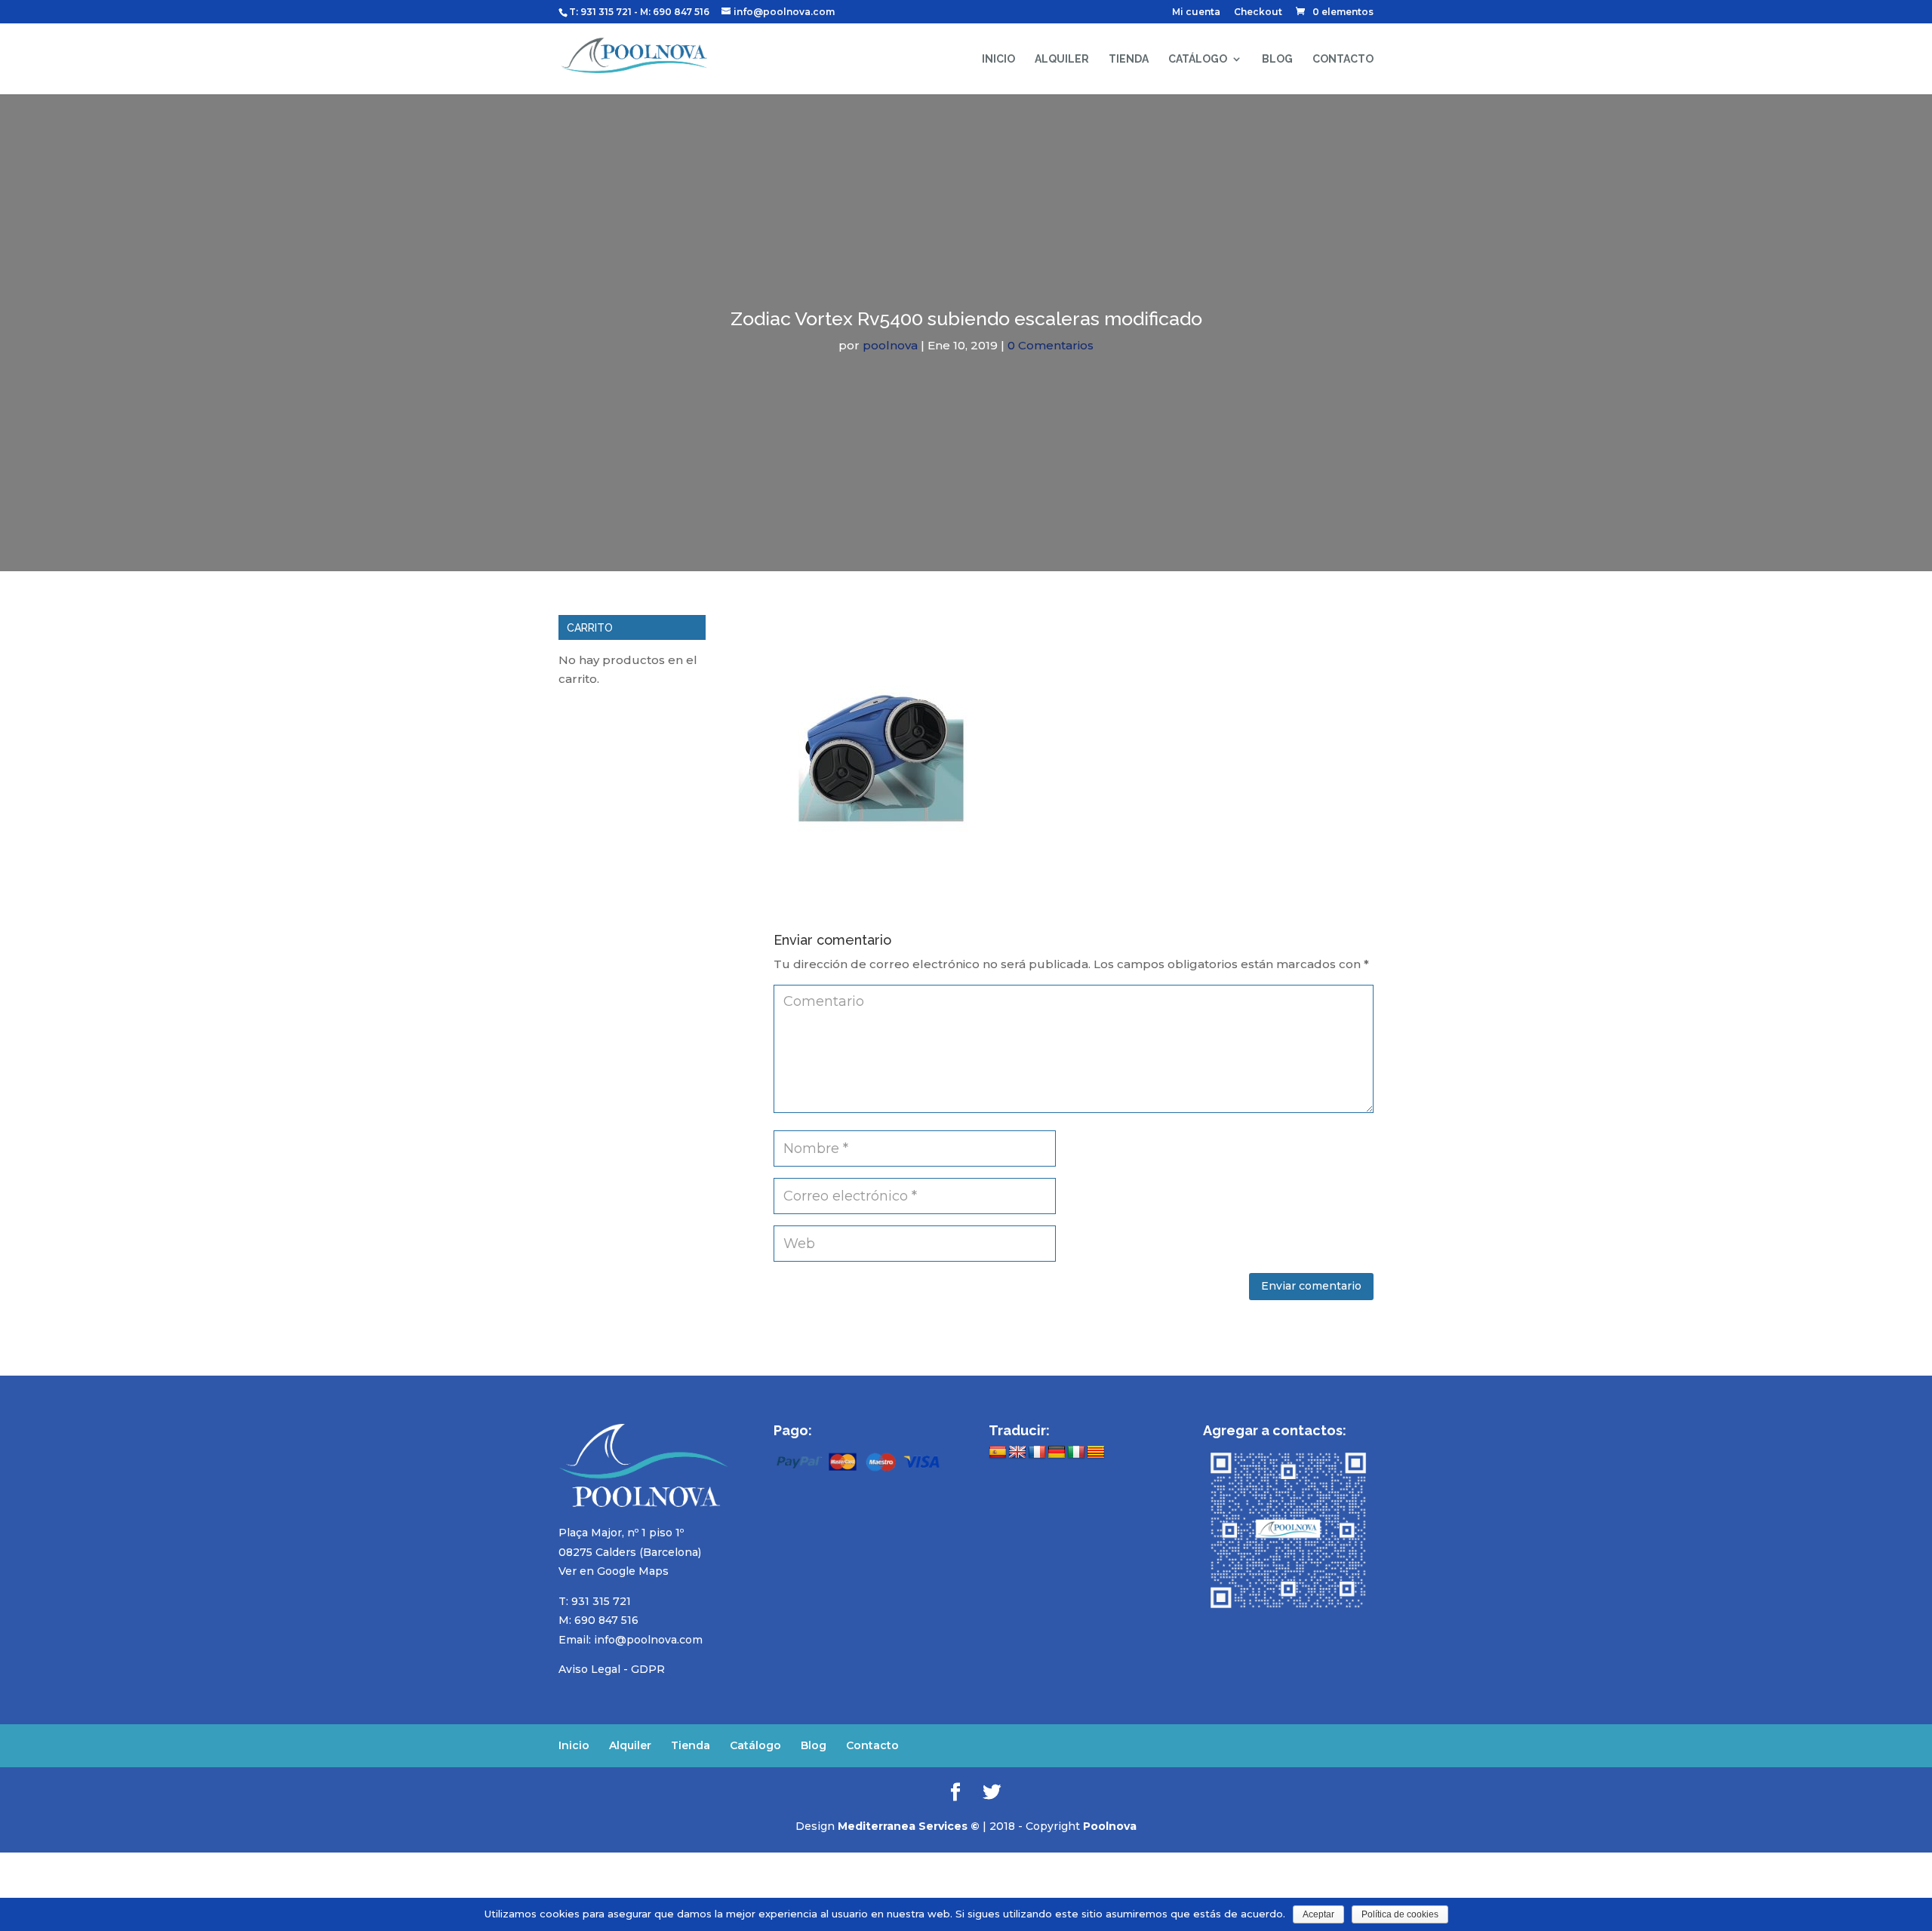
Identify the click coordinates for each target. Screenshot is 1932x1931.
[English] (1017, 1453)
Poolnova (1110, 1826)
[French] (1037, 1453)
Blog (1277, 59)
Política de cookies (1400, 1914)
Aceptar (1318, 1914)
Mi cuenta (1196, 12)
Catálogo (1198, 59)
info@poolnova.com (648, 1640)
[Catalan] (1096, 1453)
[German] (1057, 1453)
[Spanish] (998, 1453)
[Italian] (1076, 1453)
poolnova (890, 345)
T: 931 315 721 (600, 12)
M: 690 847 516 (598, 1620)
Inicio (998, 59)
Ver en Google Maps (614, 1571)
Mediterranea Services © (909, 1826)
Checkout (1258, 12)
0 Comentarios (1051, 345)
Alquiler (1062, 59)
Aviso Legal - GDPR (612, 1669)
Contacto (1343, 59)
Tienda (1129, 59)
